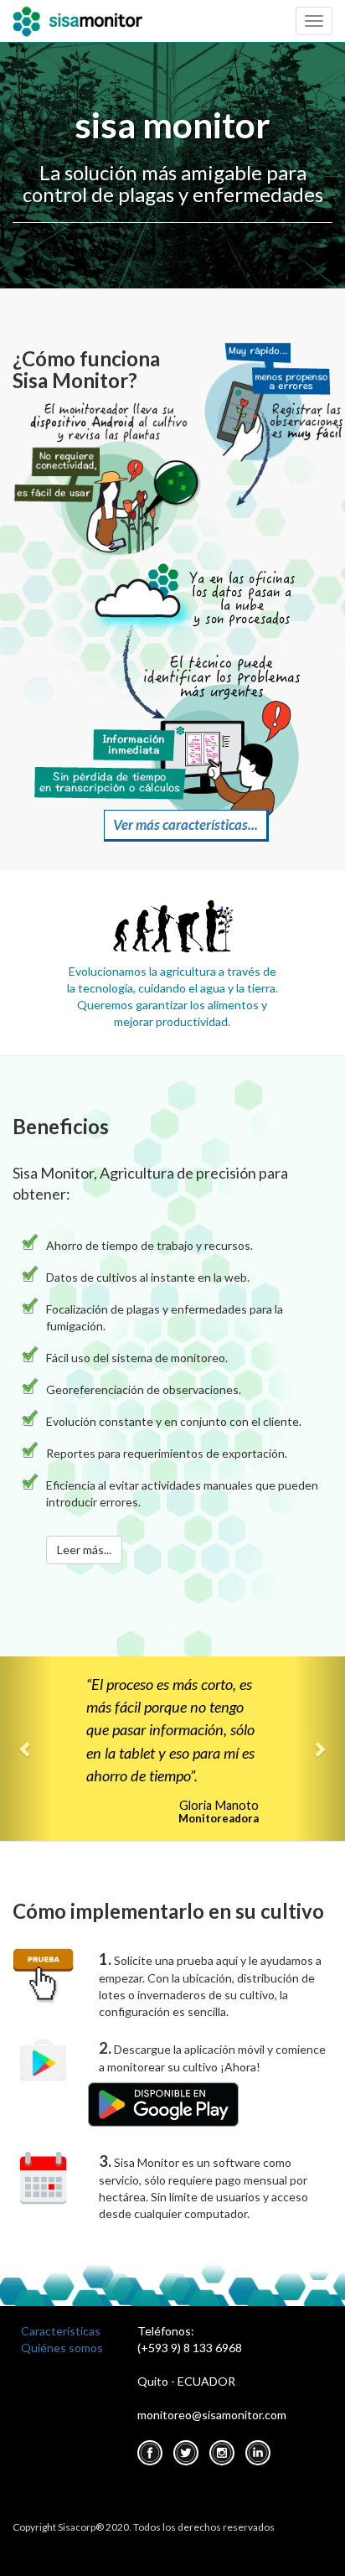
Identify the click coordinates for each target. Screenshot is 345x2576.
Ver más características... (185, 824)
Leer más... (84, 1550)
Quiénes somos (62, 2348)
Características (61, 2331)
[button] (26, 1749)
